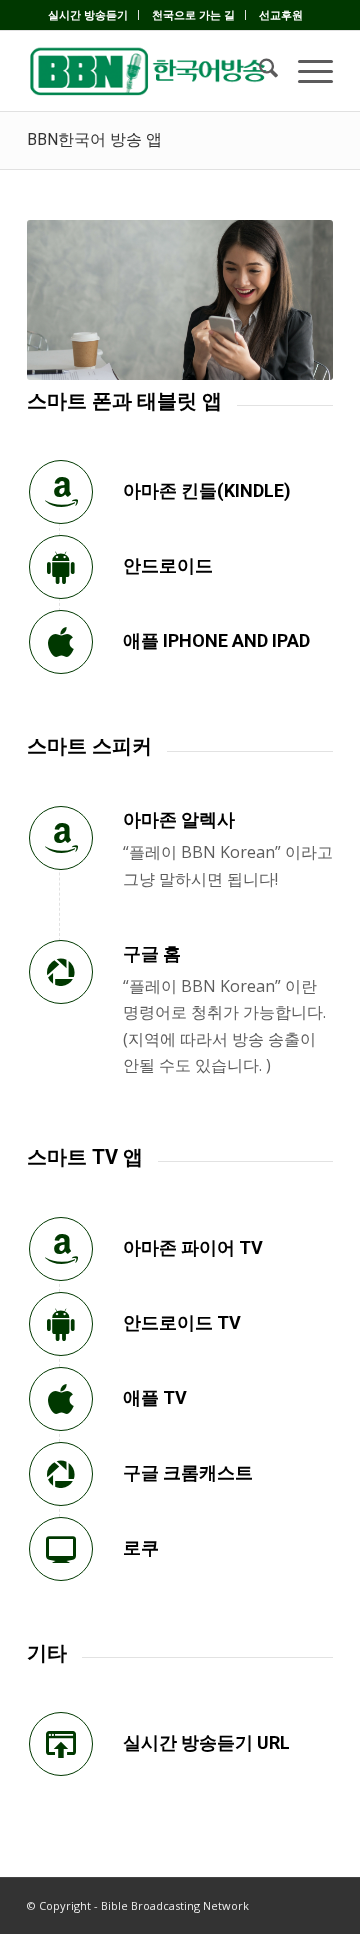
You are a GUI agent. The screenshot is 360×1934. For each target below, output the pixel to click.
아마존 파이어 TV (193, 1247)
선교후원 (281, 14)
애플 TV (155, 1397)
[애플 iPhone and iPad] (61, 642)
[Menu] (305, 71)
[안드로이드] (61, 567)
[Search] (258, 71)
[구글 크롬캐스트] (61, 1474)
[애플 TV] (61, 1399)
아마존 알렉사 (179, 819)
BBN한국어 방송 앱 (94, 139)
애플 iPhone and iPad (216, 640)
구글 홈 (152, 953)
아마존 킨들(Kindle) (207, 490)
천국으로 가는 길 (193, 14)
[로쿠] (61, 1549)
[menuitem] (88, 15)
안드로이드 (168, 565)
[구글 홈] (61, 972)
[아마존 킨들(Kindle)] (61, 492)
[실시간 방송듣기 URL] (61, 1744)
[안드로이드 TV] (61, 1324)
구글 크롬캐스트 (188, 1472)
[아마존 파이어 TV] (61, 1249)
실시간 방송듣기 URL (206, 1742)
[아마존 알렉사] (61, 838)
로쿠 (141, 1547)
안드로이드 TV (182, 1322)
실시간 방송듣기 (88, 14)
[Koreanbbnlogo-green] (149, 71)
